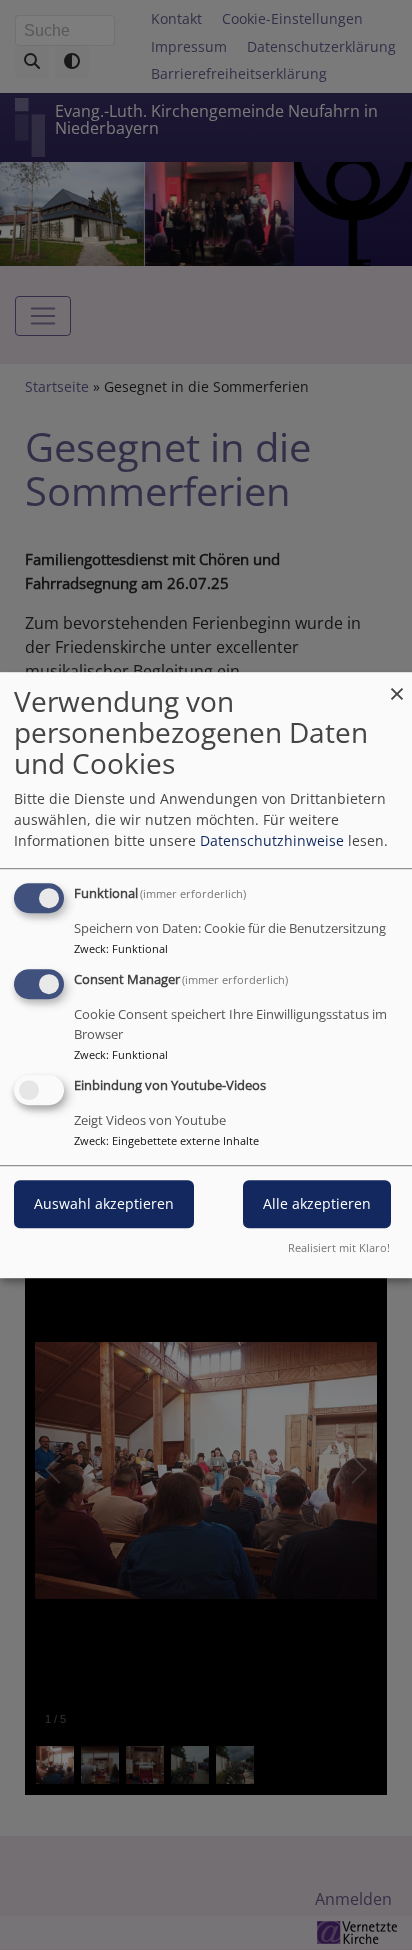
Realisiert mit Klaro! (339, 1247)
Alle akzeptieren (317, 1203)
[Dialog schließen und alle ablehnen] (397, 684)
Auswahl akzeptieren (104, 1203)
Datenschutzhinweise (272, 840)
